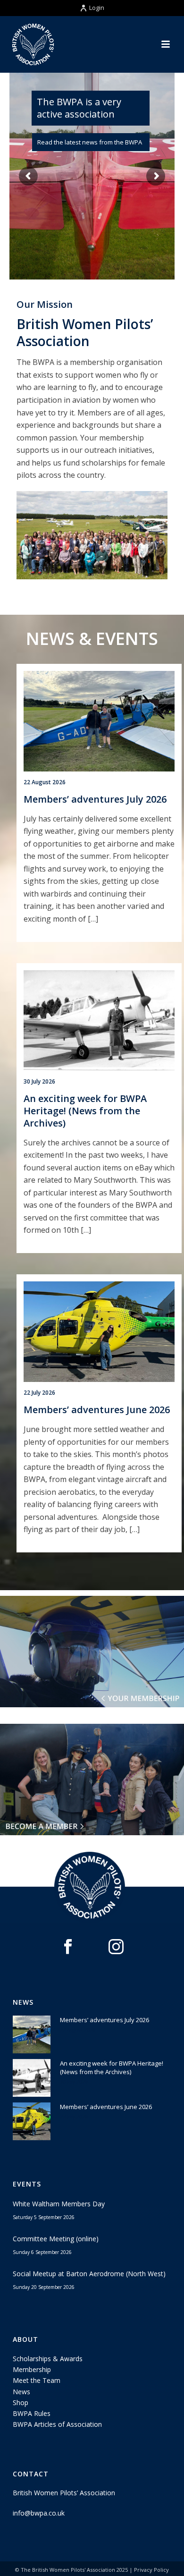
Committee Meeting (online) (56, 2239)
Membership (32, 2369)
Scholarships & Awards (48, 2359)
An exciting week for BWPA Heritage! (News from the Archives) (85, 1111)
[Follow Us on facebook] (68, 1947)
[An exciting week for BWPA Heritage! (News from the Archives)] (99, 1021)
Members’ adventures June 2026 (97, 1410)
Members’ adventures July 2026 (95, 799)
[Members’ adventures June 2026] (99, 1332)
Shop (21, 2402)
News (21, 2392)
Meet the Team (37, 2380)
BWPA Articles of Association (57, 2424)
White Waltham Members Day (59, 2204)
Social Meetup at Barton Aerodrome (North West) (89, 2274)
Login (97, 8)
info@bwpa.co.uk (39, 2513)
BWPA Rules (32, 2413)
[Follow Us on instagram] (116, 1947)
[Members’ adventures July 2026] (99, 721)
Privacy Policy (151, 2570)
